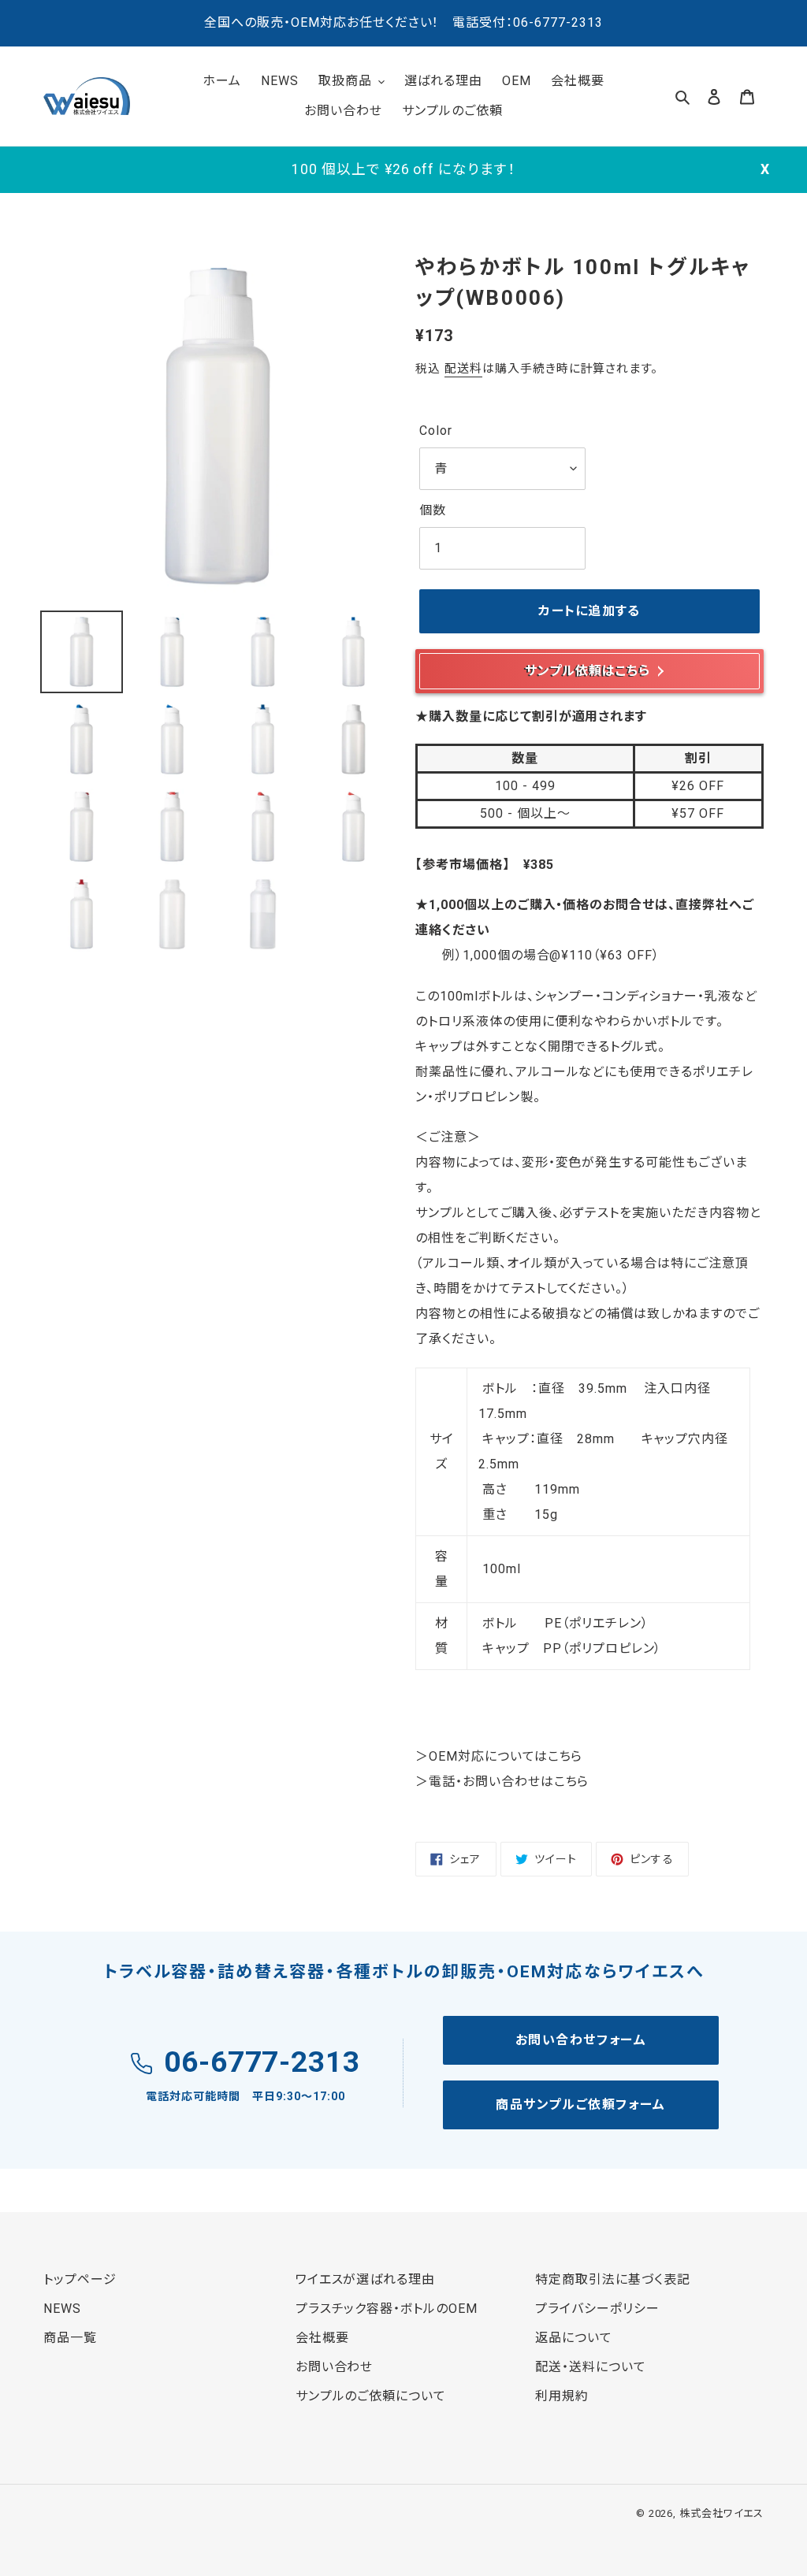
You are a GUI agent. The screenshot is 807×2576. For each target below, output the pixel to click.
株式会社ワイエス (721, 2513)
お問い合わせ (335, 2367)
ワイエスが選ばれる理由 (366, 2279)
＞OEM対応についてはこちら (499, 1756)
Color (436, 431)
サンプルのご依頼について (371, 2396)
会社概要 (322, 2338)
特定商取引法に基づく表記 (613, 2279)
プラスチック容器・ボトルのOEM (387, 2309)
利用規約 (562, 2396)
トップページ (80, 2279)
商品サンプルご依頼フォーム (581, 2105)
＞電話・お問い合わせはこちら (502, 1782)
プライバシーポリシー (597, 2309)
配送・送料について (591, 2367)
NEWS (62, 2309)
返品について (574, 2338)
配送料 (463, 369)
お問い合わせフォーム (581, 2040)
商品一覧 (70, 2338)
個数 (433, 510)
